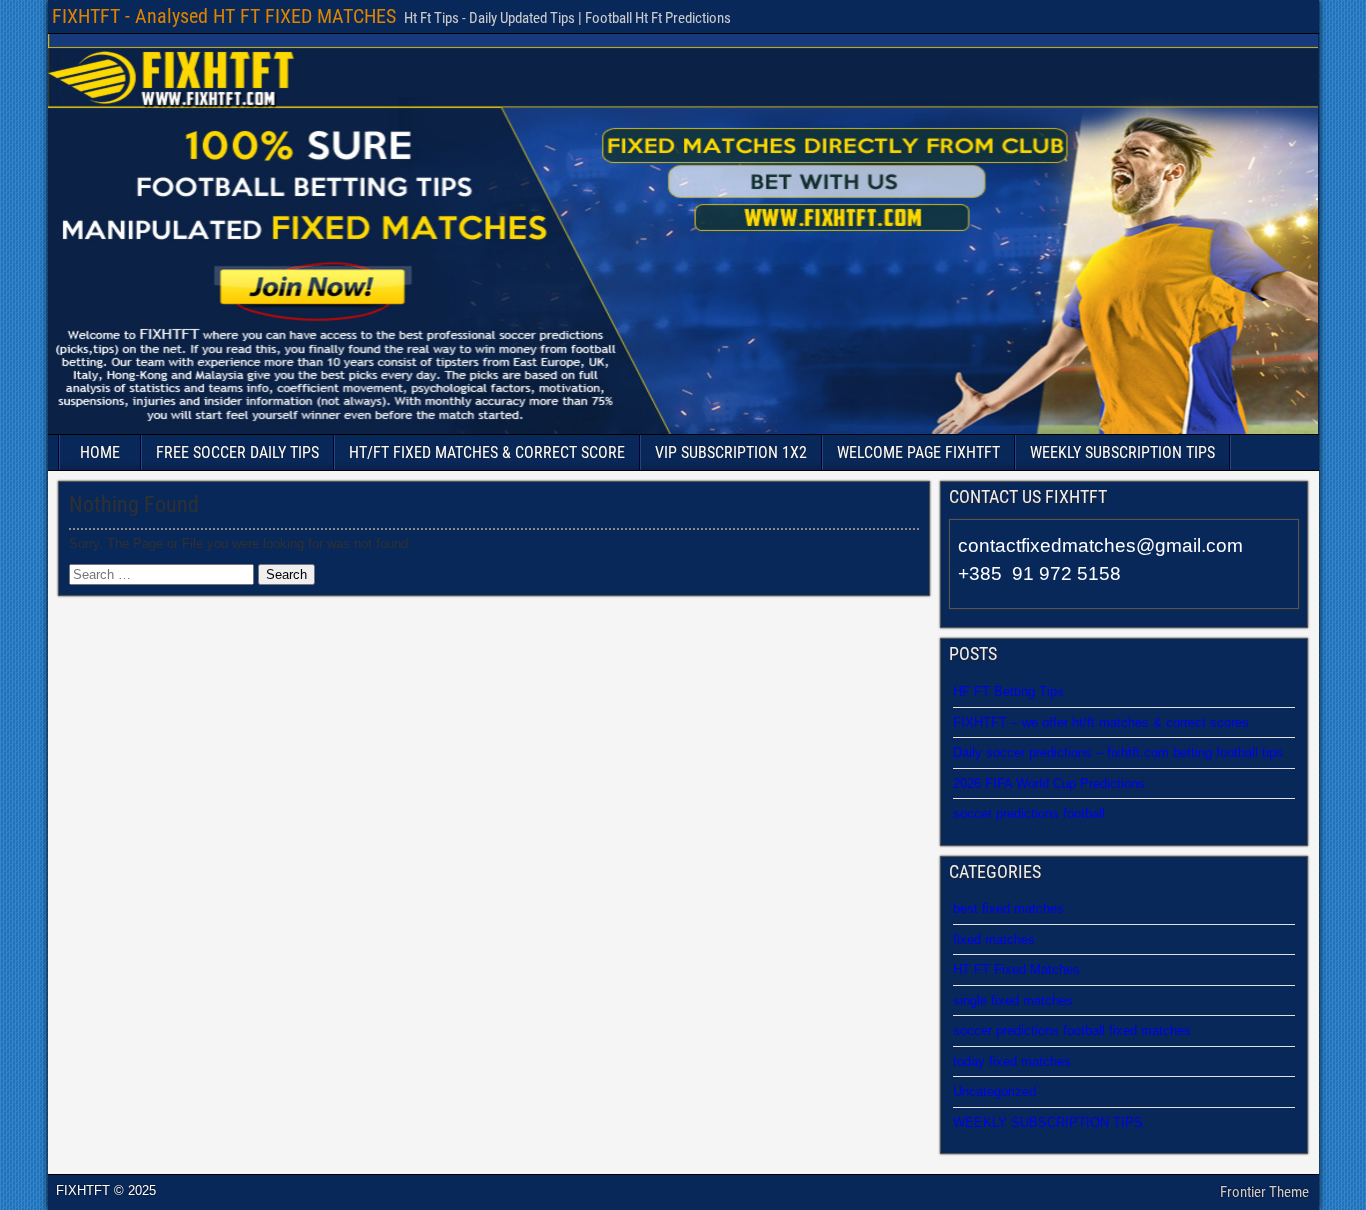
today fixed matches (1012, 1061)
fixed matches (994, 939)
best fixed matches (1008, 908)
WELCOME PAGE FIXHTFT (918, 452)
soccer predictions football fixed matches (1072, 1030)
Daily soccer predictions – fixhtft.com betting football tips (1118, 752)
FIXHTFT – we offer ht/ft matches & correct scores (1101, 722)
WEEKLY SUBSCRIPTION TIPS (1122, 452)
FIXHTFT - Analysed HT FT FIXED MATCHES (224, 16)
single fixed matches (1013, 1000)
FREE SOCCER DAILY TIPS (237, 452)
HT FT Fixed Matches (1016, 969)
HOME (100, 452)
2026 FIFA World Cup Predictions (1049, 783)
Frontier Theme (1264, 1192)
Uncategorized (994, 1091)
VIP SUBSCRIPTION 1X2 (731, 452)
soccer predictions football (1029, 813)
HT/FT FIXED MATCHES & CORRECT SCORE (487, 452)
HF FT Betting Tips (1008, 691)
